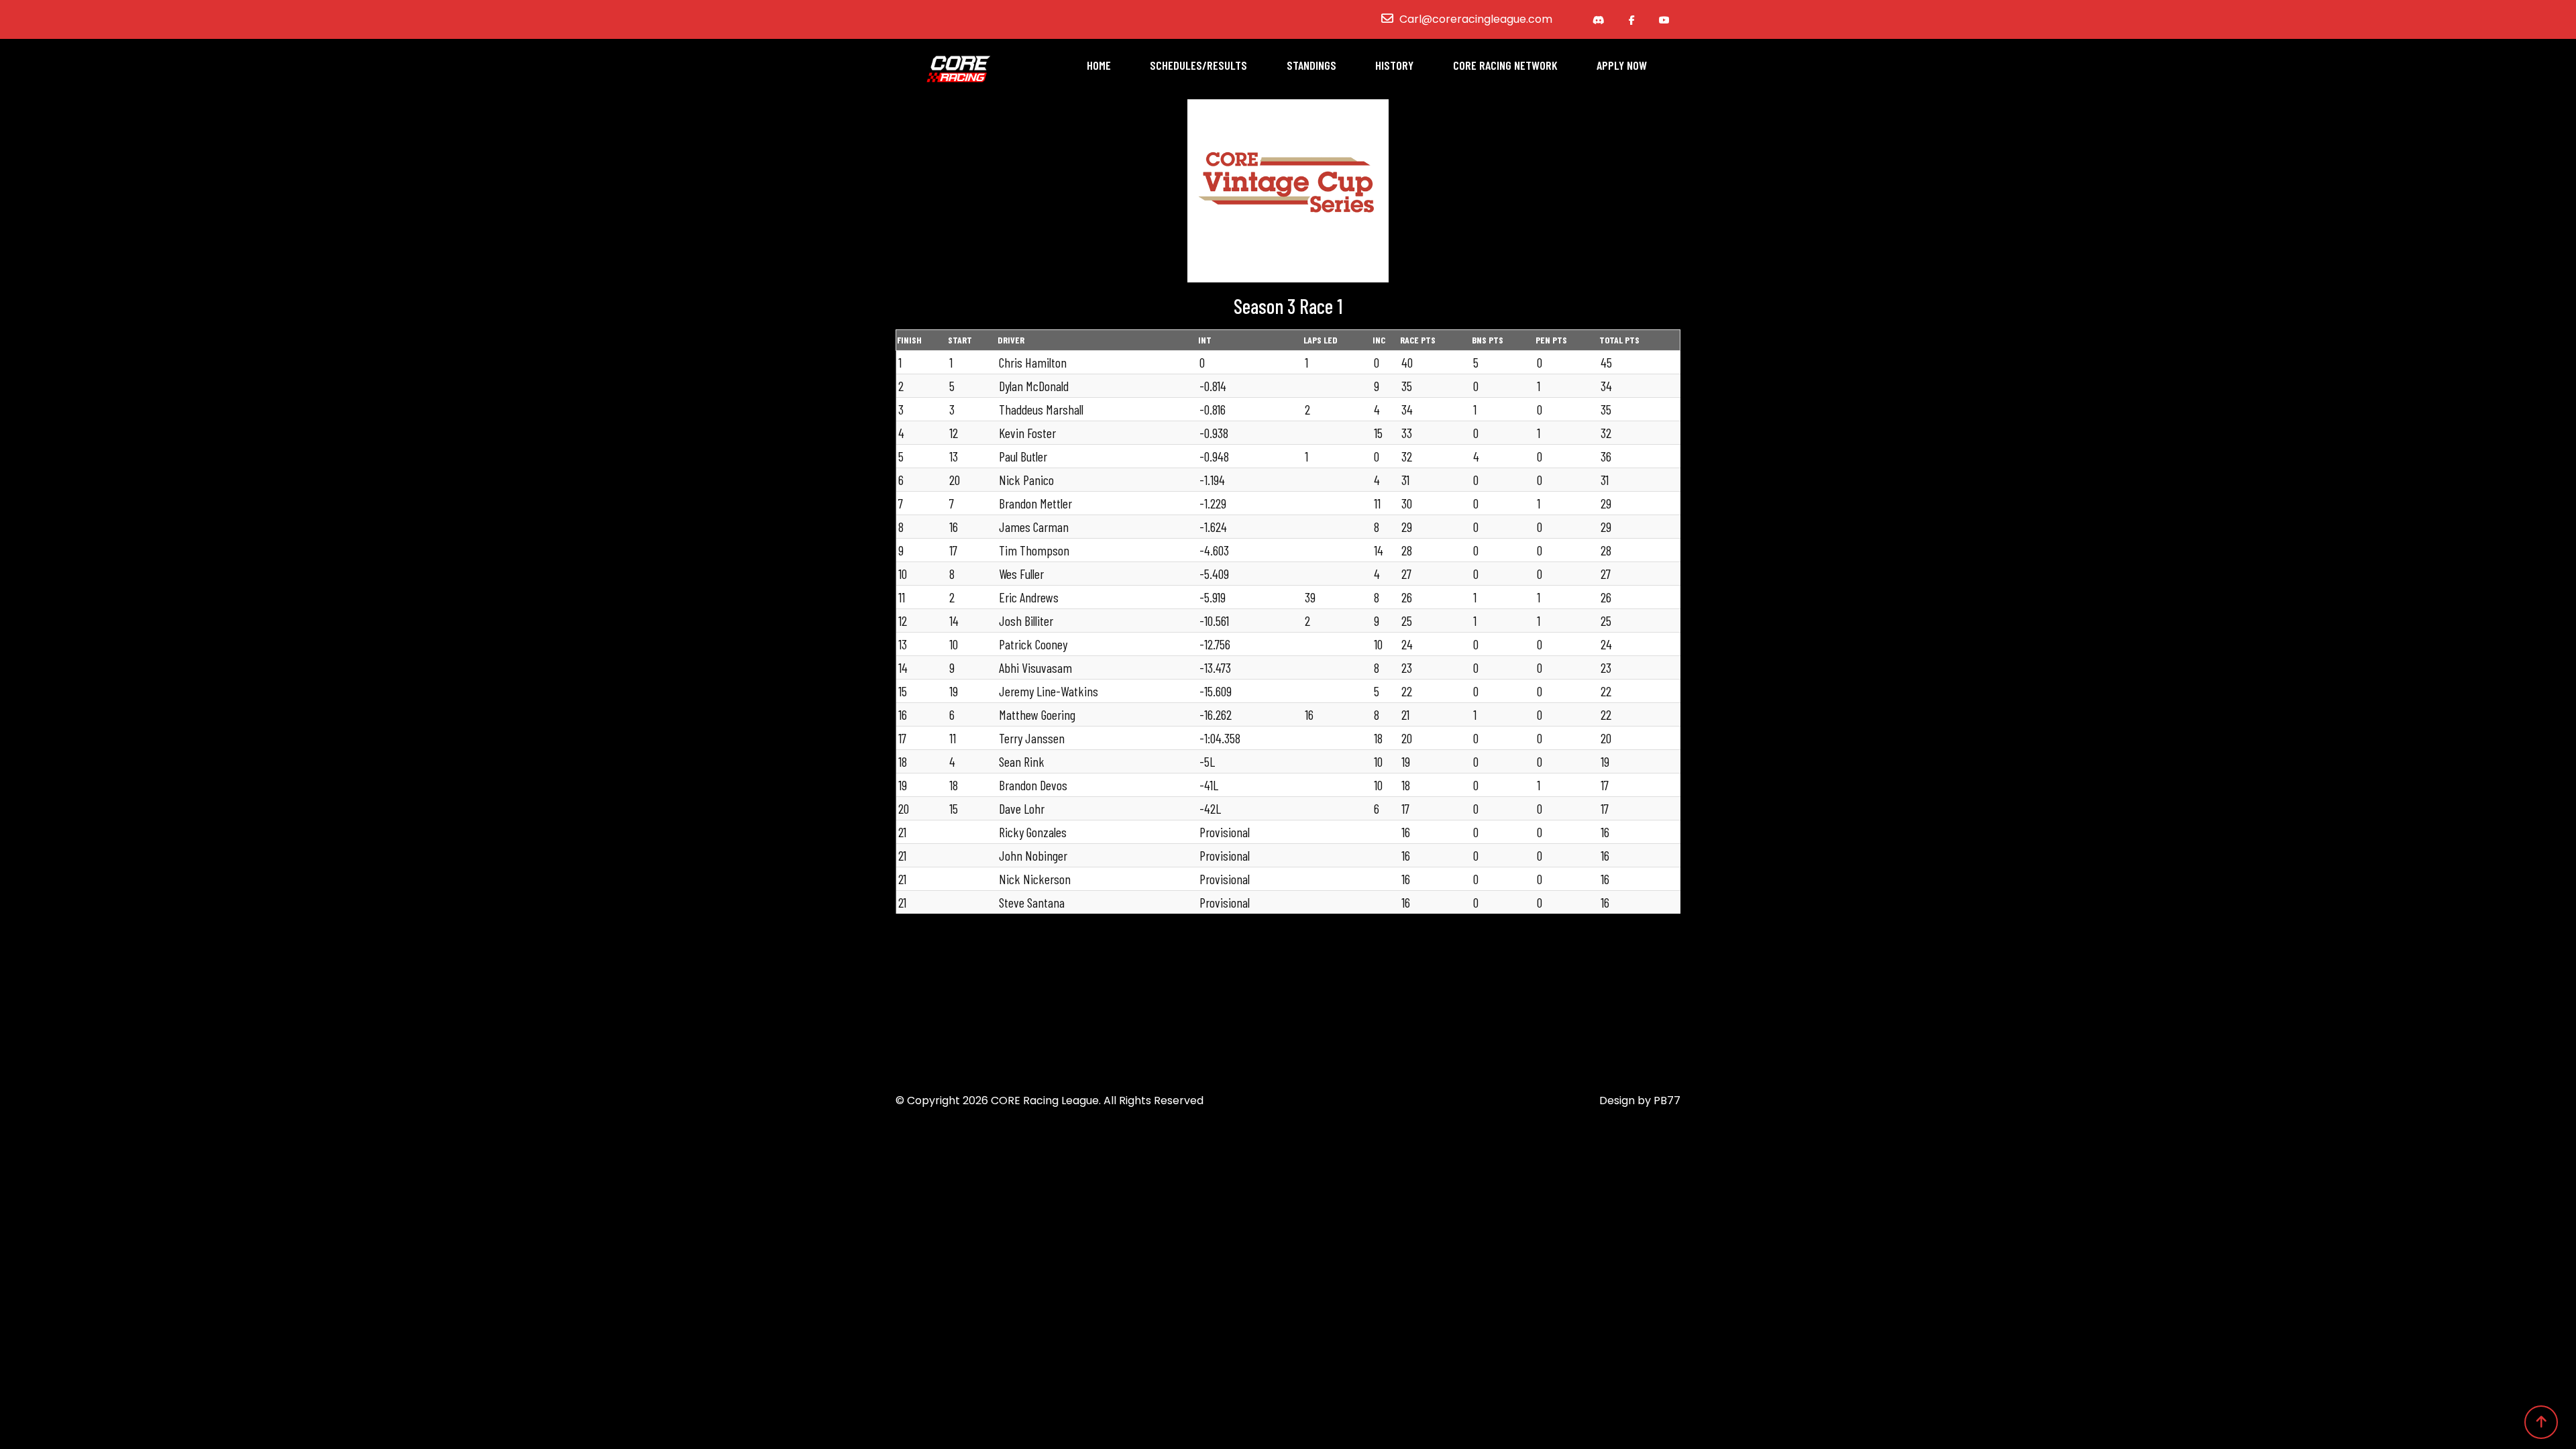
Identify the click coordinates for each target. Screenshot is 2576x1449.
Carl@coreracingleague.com (1476, 19)
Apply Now (1622, 65)
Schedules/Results (1198, 65)
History (1394, 65)
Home (1099, 65)
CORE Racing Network (1505, 65)
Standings (1311, 65)
